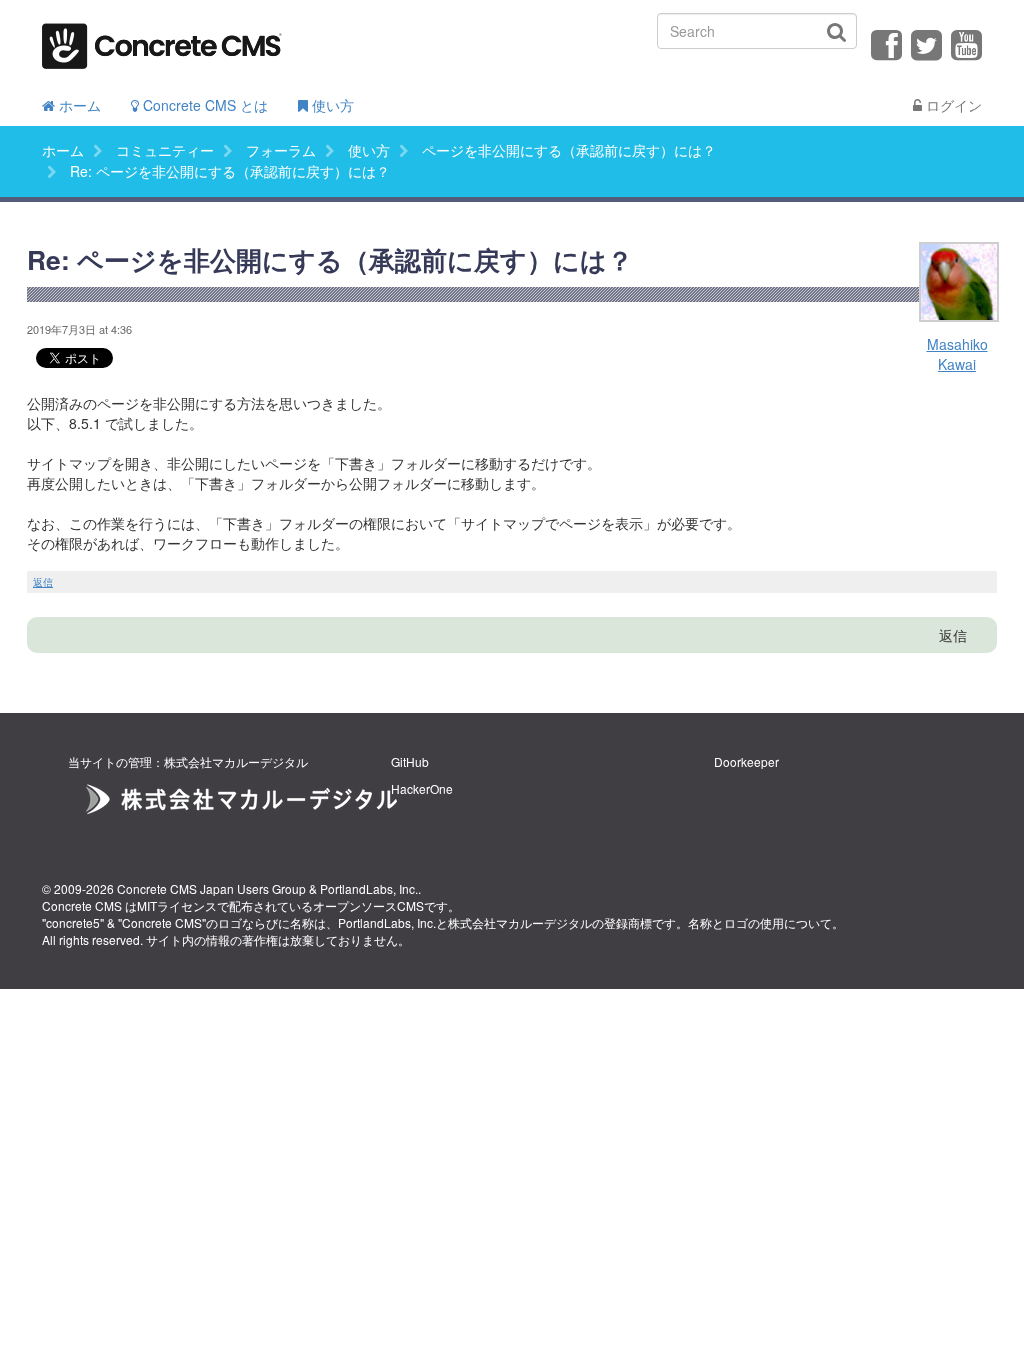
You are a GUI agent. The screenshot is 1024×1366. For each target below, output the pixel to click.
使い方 (331, 105)
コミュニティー (165, 150)
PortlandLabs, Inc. (369, 888)
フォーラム (281, 150)
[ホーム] (162, 39)
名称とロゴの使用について (760, 922)
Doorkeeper (746, 761)
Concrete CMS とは (203, 105)
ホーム (78, 105)
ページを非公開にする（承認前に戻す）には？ (569, 150)
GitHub (410, 761)
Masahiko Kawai (957, 354)
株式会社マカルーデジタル (520, 922)
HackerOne (422, 788)
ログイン (952, 105)
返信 (43, 582)
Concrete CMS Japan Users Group (211, 888)
